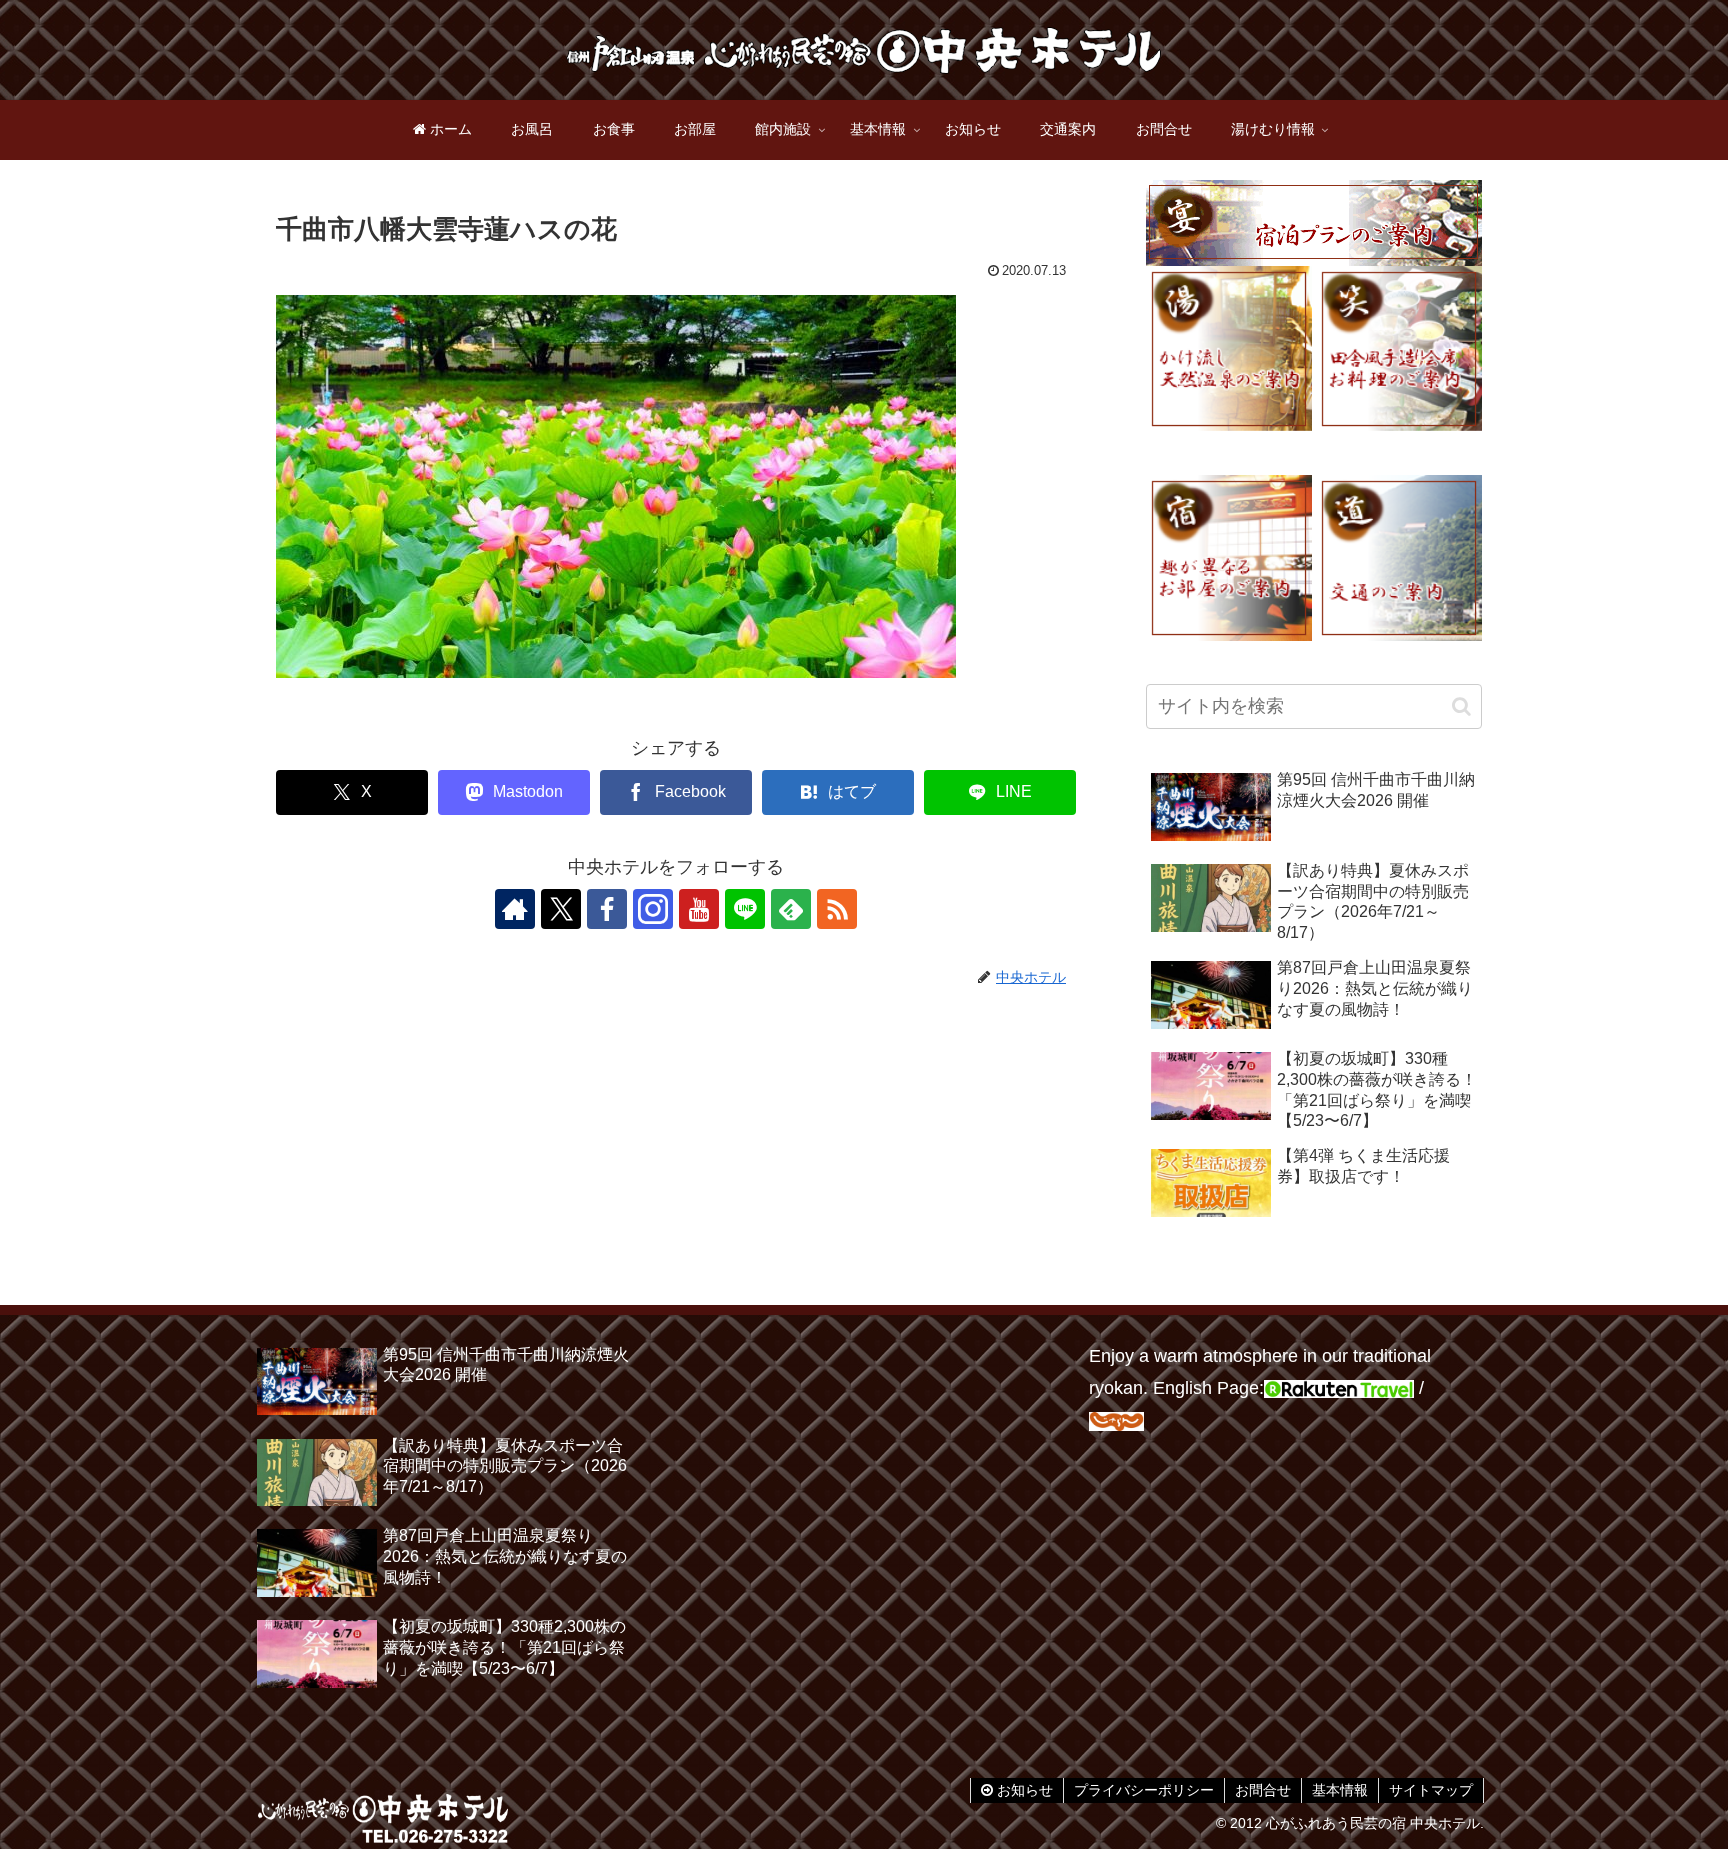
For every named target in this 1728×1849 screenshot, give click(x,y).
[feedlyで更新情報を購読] (791, 909)
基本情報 (1340, 1790)
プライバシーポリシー (1144, 1790)
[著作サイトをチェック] (515, 909)
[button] (1461, 706)
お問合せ (1263, 1790)
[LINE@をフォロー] (745, 909)
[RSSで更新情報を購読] (837, 909)
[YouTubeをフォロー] (699, 909)
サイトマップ (1431, 1790)
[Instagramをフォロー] (653, 909)
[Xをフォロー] (561, 909)
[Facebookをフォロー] (607, 909)
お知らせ (1023, 1790)
